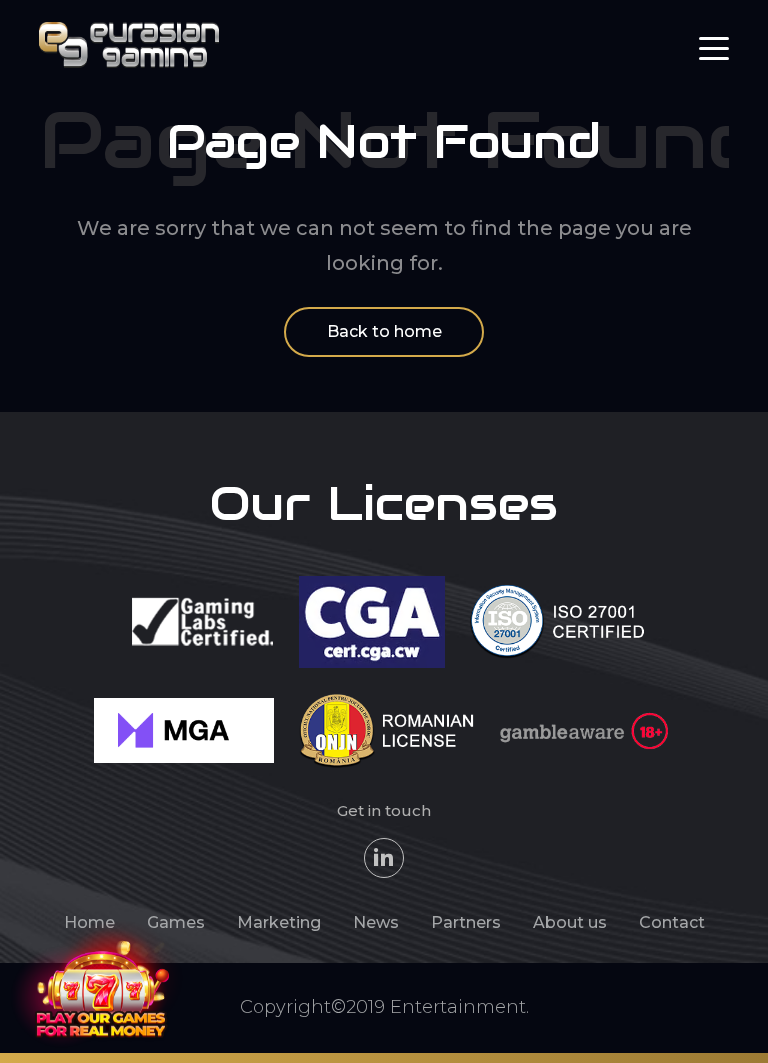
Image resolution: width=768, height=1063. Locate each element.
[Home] (129, 43)
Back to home (384, 331)
